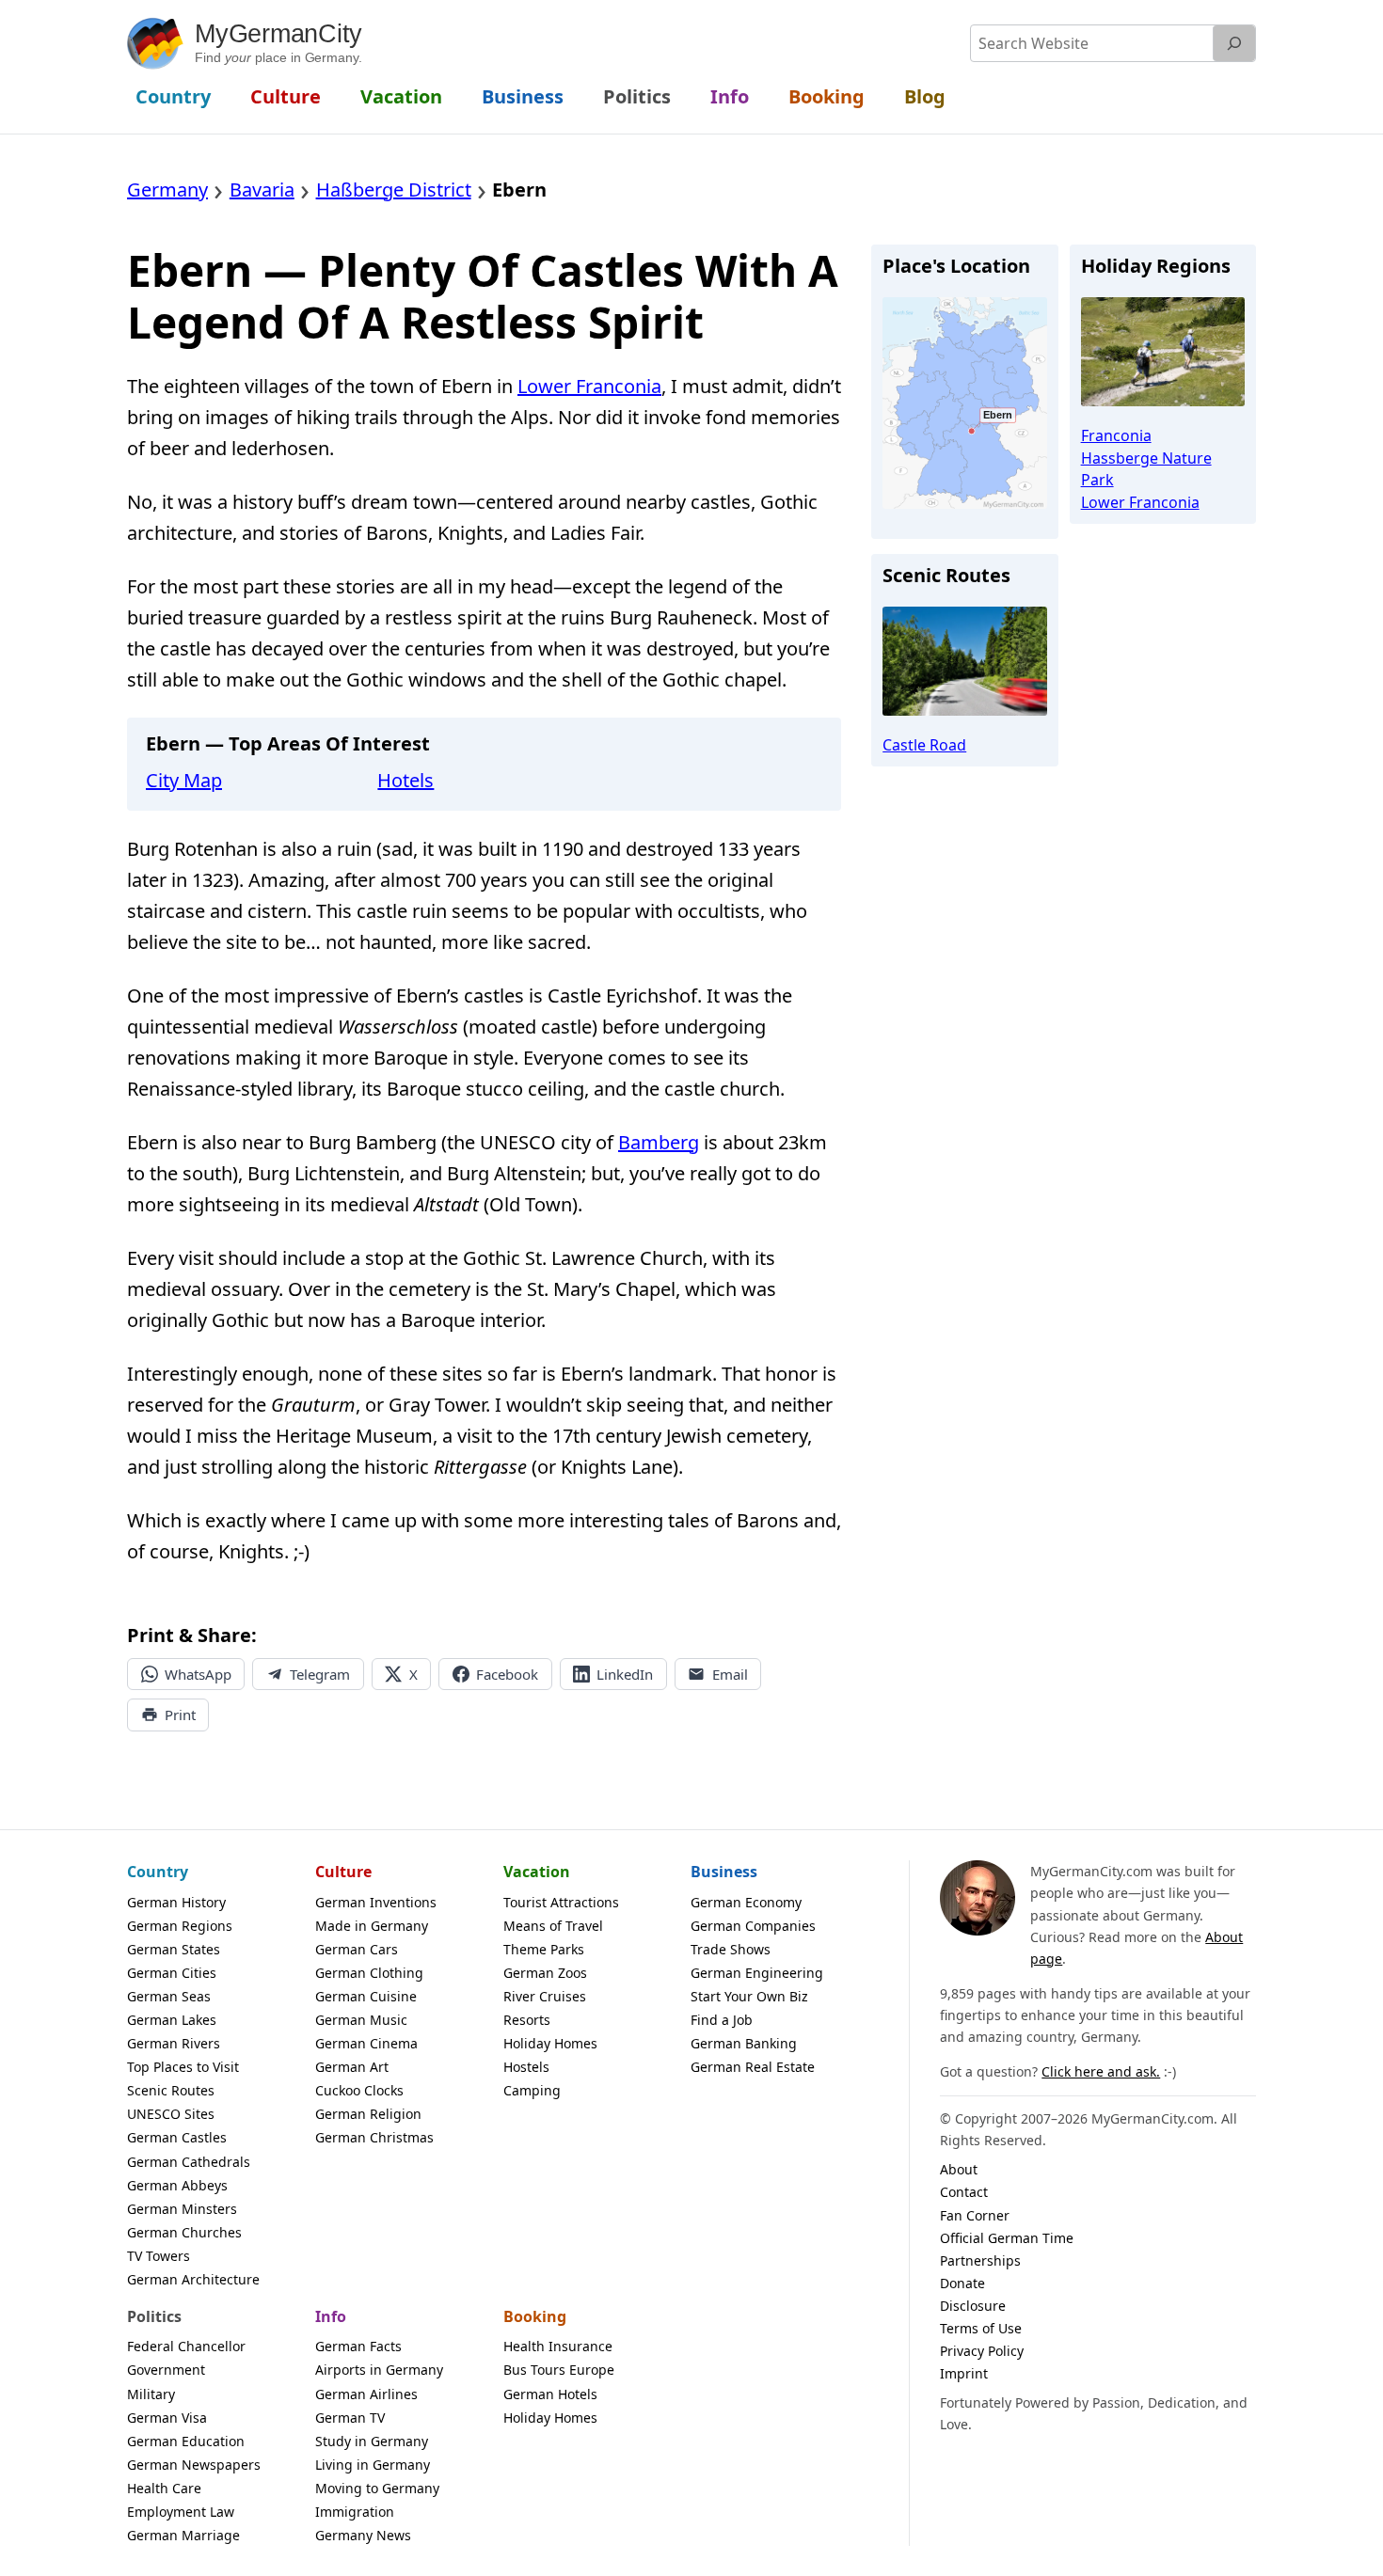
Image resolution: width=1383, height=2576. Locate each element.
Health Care (164, 2488)
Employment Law (181, 2512)
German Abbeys (177, 2185)
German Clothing (369, 1973)
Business (724, 1872)
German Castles (177, 2137)
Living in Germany (373, 2465)
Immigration (355, 2512)
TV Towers (159, 2256)
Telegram (320, 1674)
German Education (186, 2441)
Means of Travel (553, 1926)
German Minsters (182, 2209)
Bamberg (659, 1142)
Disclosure (973, 2306)
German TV (350, 2418)
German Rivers (174, 2043)
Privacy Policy (982, 2351)
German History (176, 1902)
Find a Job (722, 2020)
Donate (962, 2283)
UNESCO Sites (171, 2114)
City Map (184, 780)
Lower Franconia (589, 386)
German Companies (753, 1926)
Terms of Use (981, 2328)
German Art (352, 2067)
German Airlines (366, 2394)
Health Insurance (558, 2346)
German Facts (358, 2346)
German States (174, 1949)
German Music (361, 2020)
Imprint (964, 2373)
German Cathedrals (189, 2162)
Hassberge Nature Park (1146, 468)
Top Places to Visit (183, 2067)
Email (730, 1674)
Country (158, 1872)
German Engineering (757, 1973)
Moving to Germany (377, 2488)
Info (331, 2316)
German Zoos (545, 1973)
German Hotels (550, 2394)
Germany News (363, 2535)
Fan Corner (975, 2215)
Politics (154, 2316)
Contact (964, 2192)
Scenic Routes (171, 2090)
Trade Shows (731, 1949)
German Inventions (376, 1902)
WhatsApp (198, 1674)
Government (166, 2370)
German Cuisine (366, 1996)
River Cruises (545, 1996)
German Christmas (374, 2137)
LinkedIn (625, 1674)
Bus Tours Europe (559, 2370)
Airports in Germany (379, 2370)
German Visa (167, 2418)
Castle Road (924, 745)
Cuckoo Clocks (359, 2090)
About (959, 2169)
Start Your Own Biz (749, 1996)
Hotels (405, 780)
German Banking (744, 2043)
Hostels (526, 2067)
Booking (535, 2316)
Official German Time (1007, 2238)
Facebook (507, 1674)
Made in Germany (372, 1926)
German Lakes (172, 2020)
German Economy (746, 1902)
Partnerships (980, 2260)
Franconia (1116, 435)
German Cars (357, 1949)
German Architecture (193, 2279)
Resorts (527, 2020)
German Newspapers (194, 2465)
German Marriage (183, 2535)
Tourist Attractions (561, 1902)
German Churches (184, 2232)
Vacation (537, 1872)
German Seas (169, 1996)
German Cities (172, 1973)
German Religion (368, 2114)
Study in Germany (372, 2441)
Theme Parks (544, 1949)
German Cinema (366, 2043)
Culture (343, 1872)
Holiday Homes (550, 2043)
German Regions (180, 1926)
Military (151, 2394)
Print (180, 1715)
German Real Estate (753, 2067)
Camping (532, 2090)
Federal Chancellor (186, 2346)
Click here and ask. (1101, 2071)
